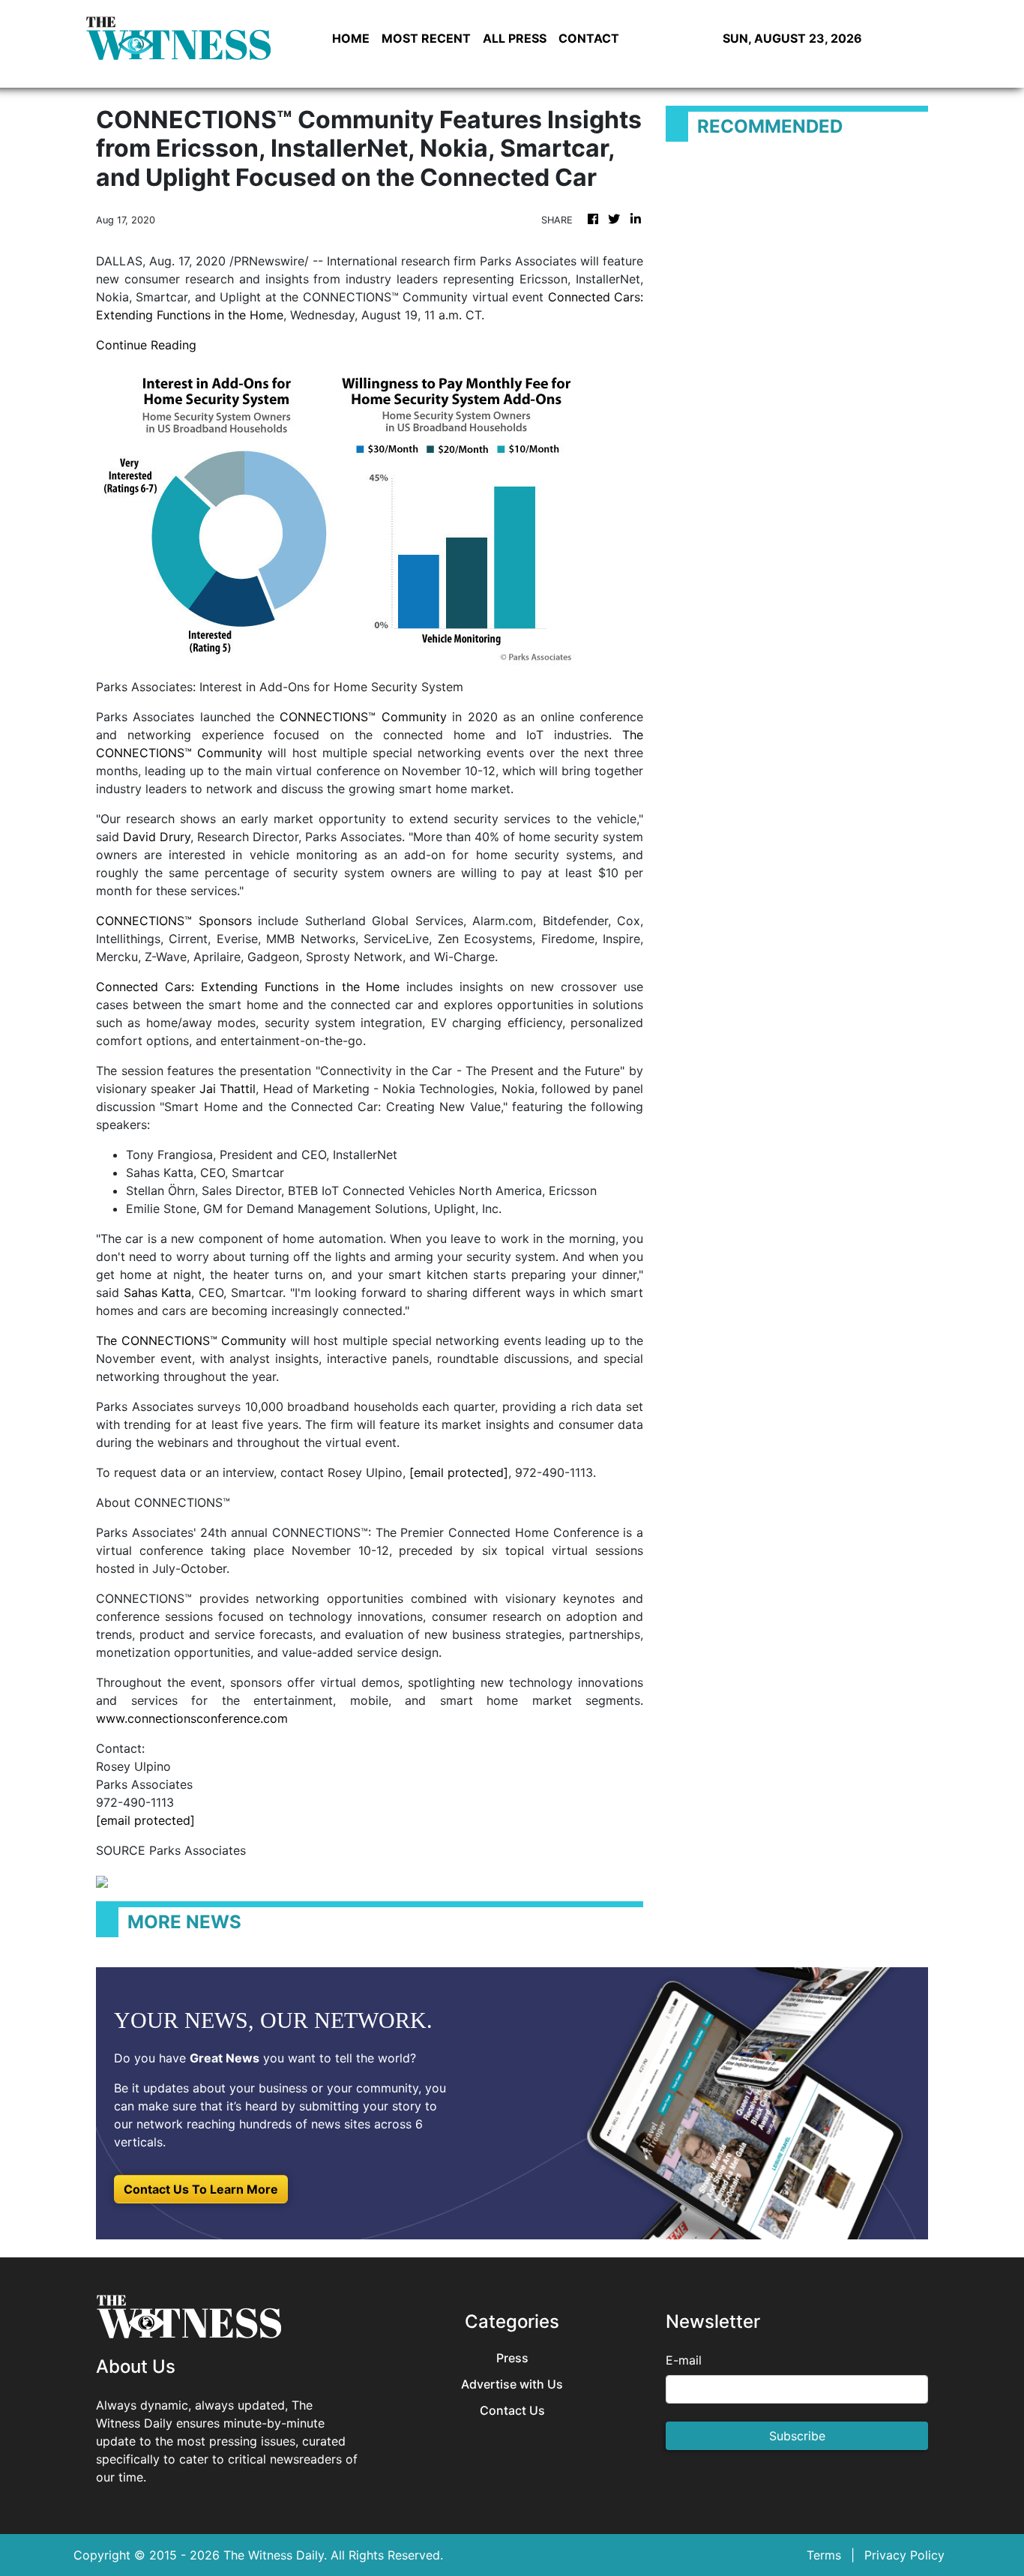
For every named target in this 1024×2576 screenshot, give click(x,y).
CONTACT (589, 38)
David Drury (157, 837)
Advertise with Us (512, 2384)
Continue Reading (146, 345)
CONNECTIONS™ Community (363, 717)
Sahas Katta (158, 1292)
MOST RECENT (426, 38)
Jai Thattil (228, 1089)
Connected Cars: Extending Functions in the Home (248, 987)
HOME (351, 38)
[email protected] (459, 1472)
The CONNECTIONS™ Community (191, 1340)
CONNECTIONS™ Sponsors (174, 921)
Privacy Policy (904, 2555)
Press (512, 2358)
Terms (824, 2555)
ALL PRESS (515, 38)
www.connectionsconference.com (192, 1718)
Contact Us (512, 2411)
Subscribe (797, 2436)
